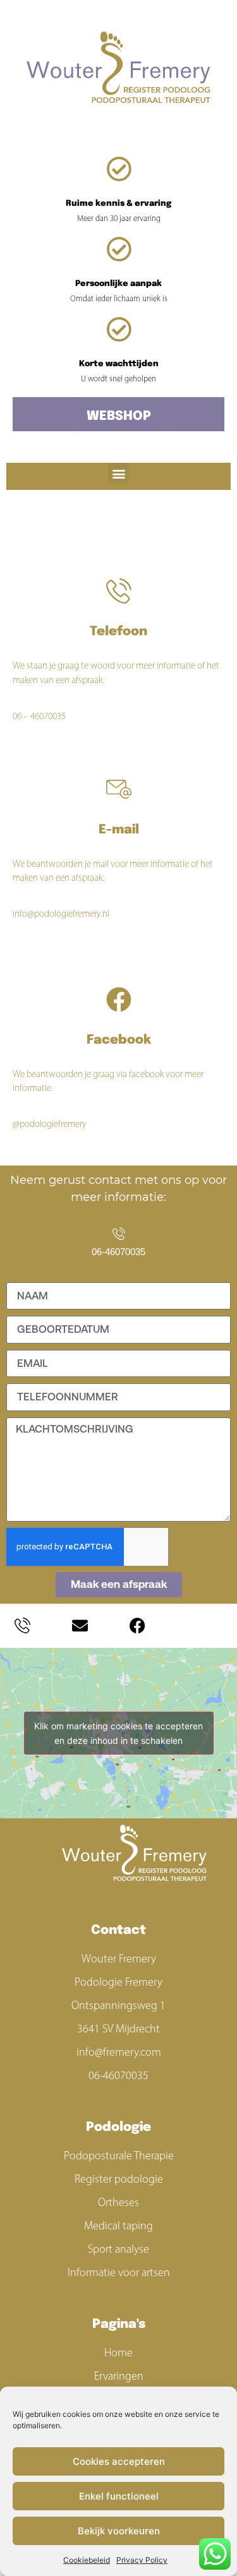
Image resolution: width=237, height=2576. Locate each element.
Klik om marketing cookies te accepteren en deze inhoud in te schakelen (118, 1733)
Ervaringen (119, 2376)
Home (118, 2352)
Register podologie (119, 2179)
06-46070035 (118, 1252)
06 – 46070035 (39, 716)
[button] (118, 473)
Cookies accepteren (119, 2461)
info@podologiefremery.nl (61, 914)
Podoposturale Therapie (119, 2156)
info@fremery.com (119, 2052)
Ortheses (118, 2202)
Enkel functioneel (119, 2496)
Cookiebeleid (87, 2560)
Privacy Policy (142, 2560)
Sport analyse (118, 2249)
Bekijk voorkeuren (119, 2531)
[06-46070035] (119, 1234)
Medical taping (118, 2226)
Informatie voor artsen (119, 2272)
